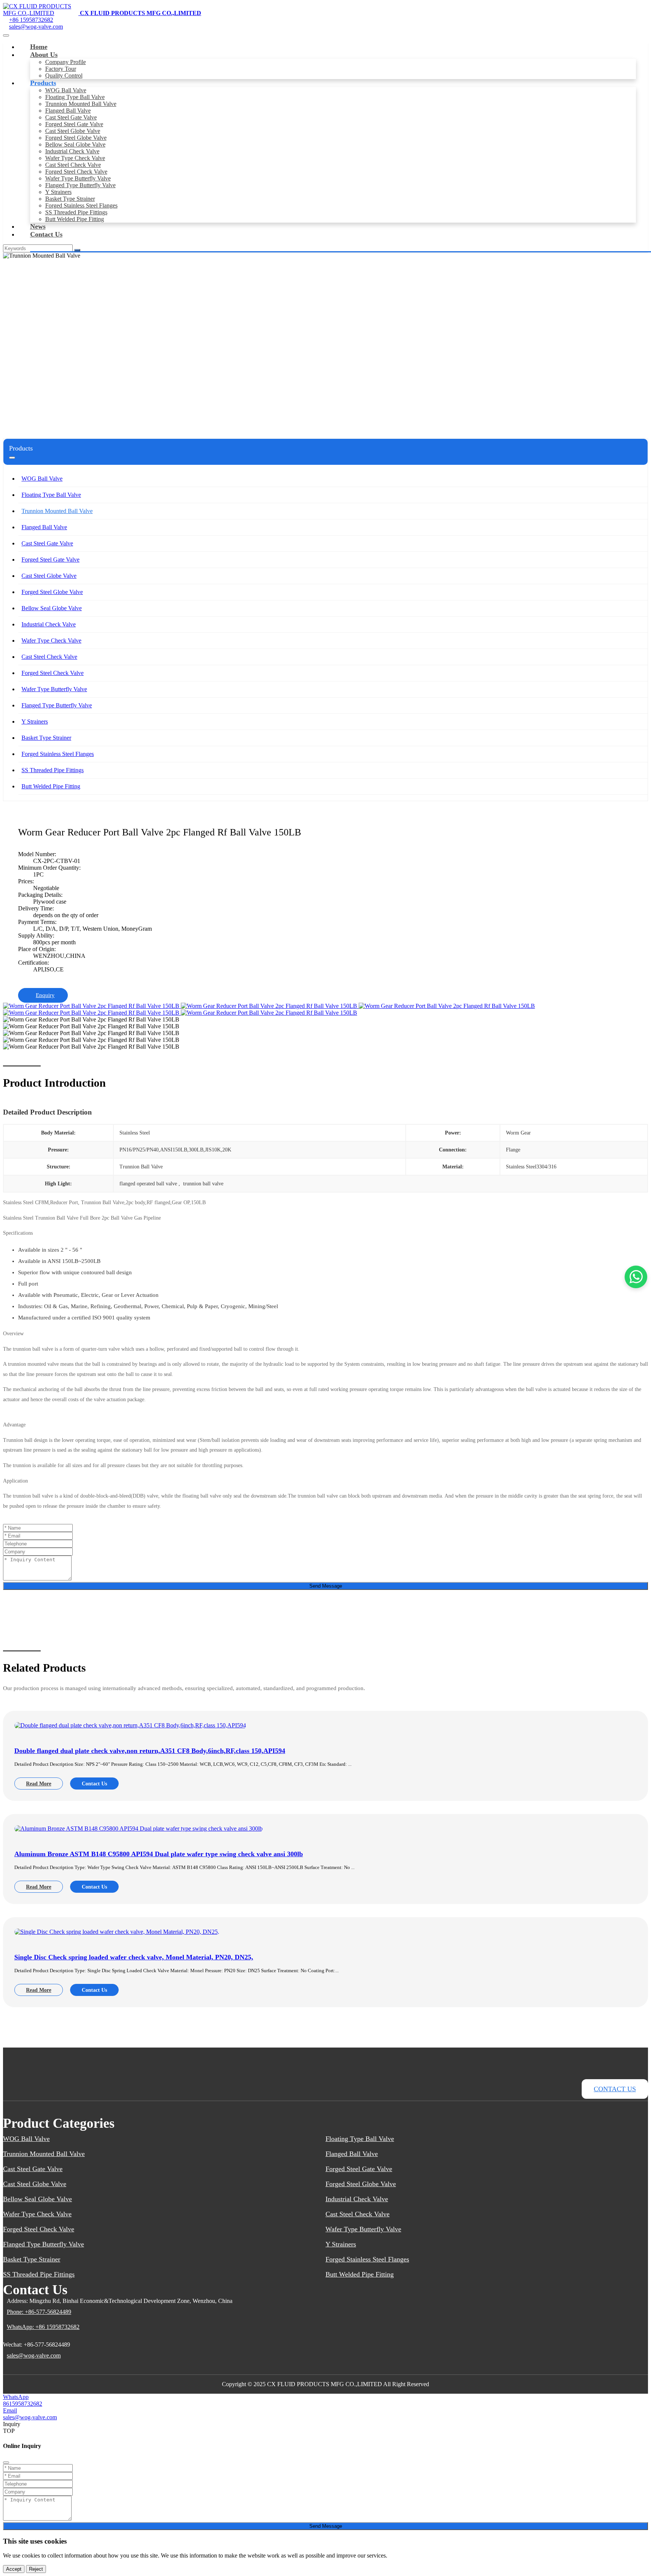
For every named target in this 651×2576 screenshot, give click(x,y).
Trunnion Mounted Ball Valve (81, 104)
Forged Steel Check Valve (76, 172)
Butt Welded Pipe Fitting (75, 219)
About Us (44, 55)
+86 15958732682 (31, 20)
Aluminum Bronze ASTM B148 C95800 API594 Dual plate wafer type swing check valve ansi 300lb (159, 1854)
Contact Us (46, 234)
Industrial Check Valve (72, 151)
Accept (14, 2569)
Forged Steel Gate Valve (74, 124)
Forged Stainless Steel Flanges (81, 205)
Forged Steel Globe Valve (76, 138)
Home (39, 47)
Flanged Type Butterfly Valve (80, 185)
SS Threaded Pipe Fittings (76, 212)
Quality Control (64, 76)
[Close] (6, 2463)
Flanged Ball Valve (68, 111)
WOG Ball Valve (66, 90)
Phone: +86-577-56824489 (39, 2312)
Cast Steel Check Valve (73, 165)
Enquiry (45, 995)
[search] (77, 250)
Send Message (326, 1586)
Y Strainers (58, 192)
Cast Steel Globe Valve (73, 131)
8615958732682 (23, 2404)
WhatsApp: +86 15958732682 (43, 2327)
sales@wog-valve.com (36, 27)
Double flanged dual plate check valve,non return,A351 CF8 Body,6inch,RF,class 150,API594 (150, 1751)
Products (43, 83)
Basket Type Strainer (70, 199)
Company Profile (66, 62)
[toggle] (6, 35)
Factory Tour (61, 69)
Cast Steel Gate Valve (71, 117)
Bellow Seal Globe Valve (75, 144)
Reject (36, 2569)
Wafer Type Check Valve (75, 158)
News (38, 226)
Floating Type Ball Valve (75, 97)
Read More (39, 1784)
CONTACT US (615, 2089)
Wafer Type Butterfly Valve (78, 178)
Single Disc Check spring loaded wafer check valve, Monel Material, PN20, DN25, (134, 1957)
